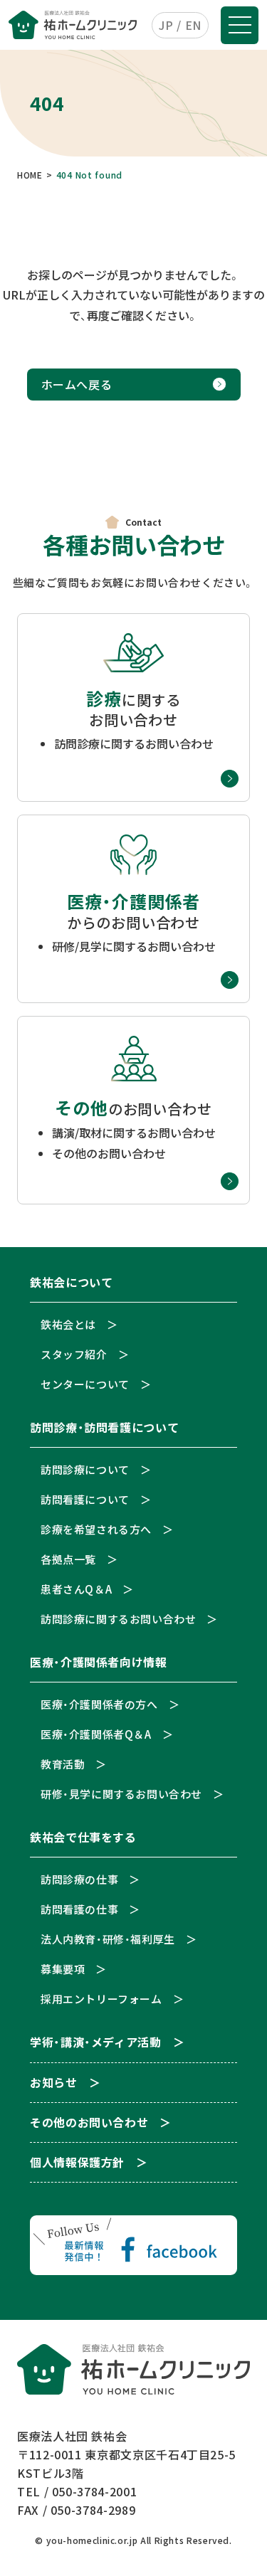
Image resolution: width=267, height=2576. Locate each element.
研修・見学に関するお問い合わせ (121, 1794)
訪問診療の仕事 (79, 1879)
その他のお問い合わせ (89, 2123)
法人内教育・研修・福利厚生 (108, 1939)
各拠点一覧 (68, 1559)
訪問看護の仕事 (79, 1909)
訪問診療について (85, 1469)
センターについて (85, 1384)
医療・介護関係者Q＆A (96, 1734)
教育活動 (63, 1764)
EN (193, 25)
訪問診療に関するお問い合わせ (118, 1619)
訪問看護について (85, 1499)
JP (166, 25)
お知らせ (54, 2083)
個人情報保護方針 (77, 2163)
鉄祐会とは (68, 1324)
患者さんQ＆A (76, 1589)
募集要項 (63, 1969)
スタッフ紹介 (74, 1354)
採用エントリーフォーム (101, 1999)
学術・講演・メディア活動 (96, 2043)
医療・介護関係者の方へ (99, 1704)
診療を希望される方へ (96, 1529)
